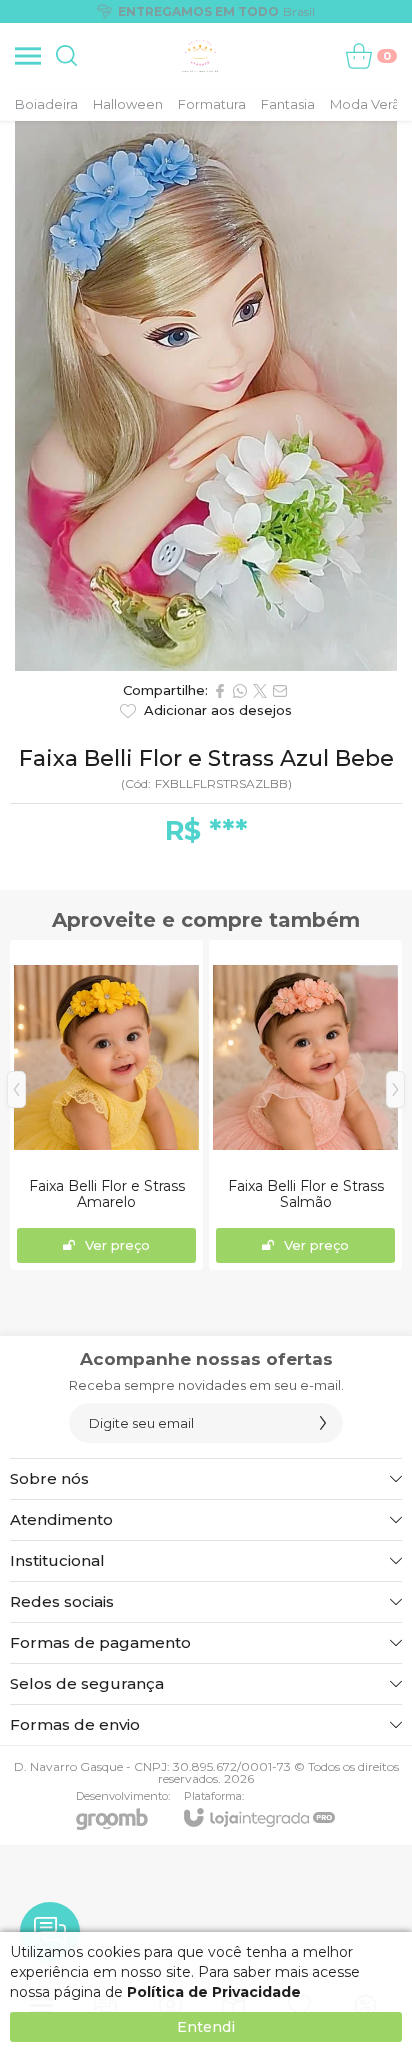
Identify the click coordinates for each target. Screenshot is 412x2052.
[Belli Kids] (200, 55)
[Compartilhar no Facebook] (220, 691)
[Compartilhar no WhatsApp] (240, 691)
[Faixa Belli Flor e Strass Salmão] (305, 1105)
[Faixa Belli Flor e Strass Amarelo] (106, 1105)
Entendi (206, 2027)
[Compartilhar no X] (260, 691)
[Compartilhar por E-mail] (280, 691)
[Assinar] (323, 1423)
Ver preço (117, 1245)
